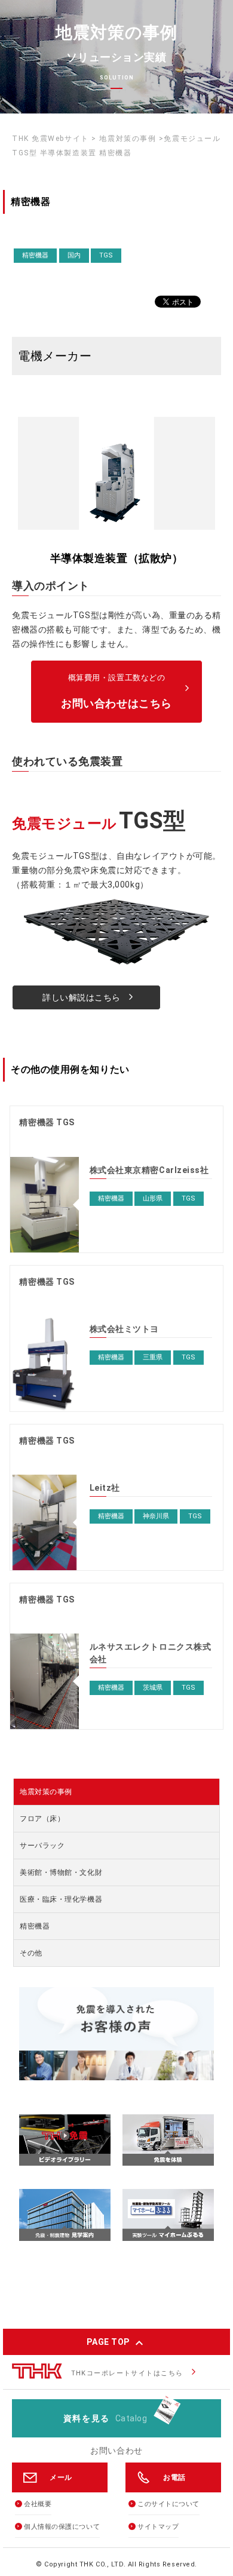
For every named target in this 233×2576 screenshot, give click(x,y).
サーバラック (42, 1846)
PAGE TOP (116, 2342)
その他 (31, 1953)
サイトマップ (158, 2527)
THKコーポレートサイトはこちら (127, 2373)
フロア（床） (42, 1819)
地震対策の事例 (46, 1792)
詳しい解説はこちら (88, 997)
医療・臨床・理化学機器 (61, 1899)
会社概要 (38, 2504)
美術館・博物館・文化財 (61, 1872)
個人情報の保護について (62, 2527)
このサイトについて (168, 2504)
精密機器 (35, 1926)
